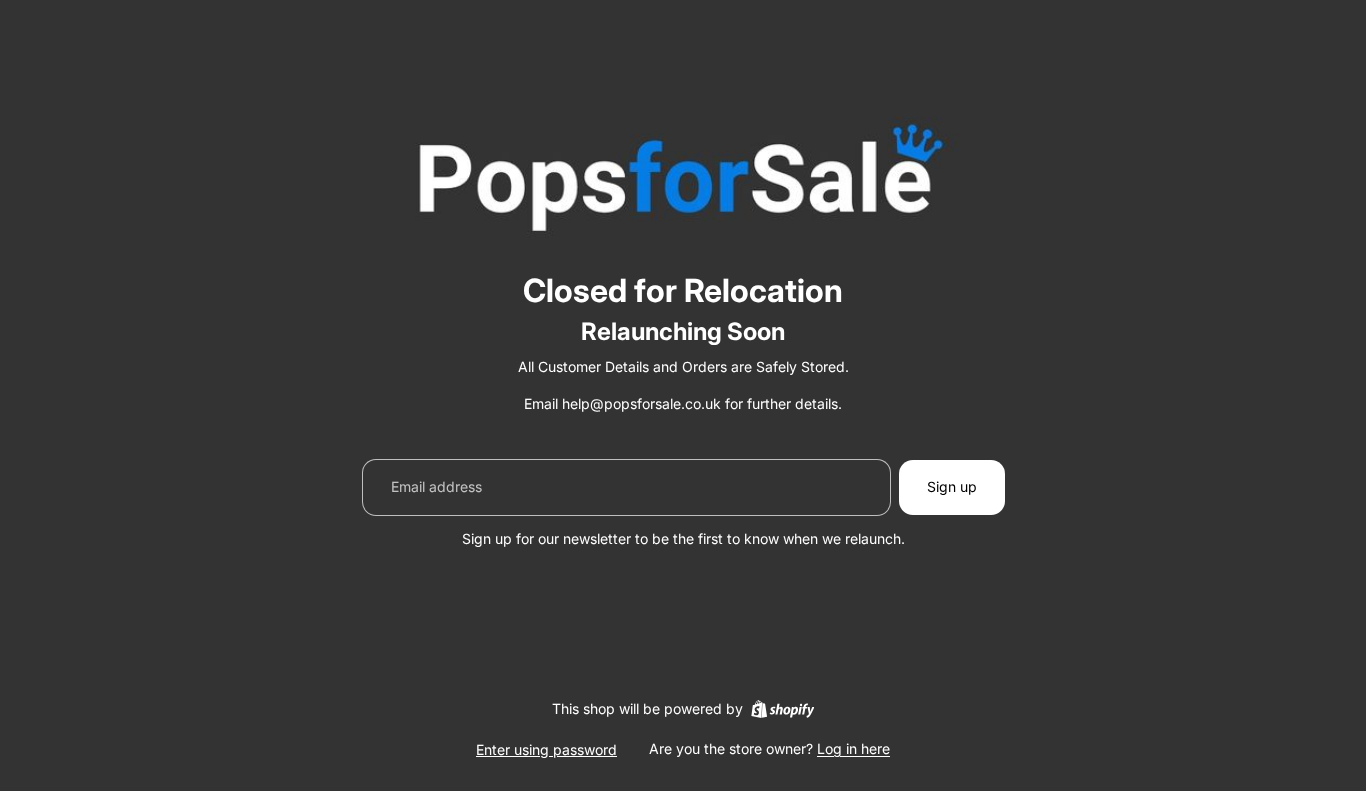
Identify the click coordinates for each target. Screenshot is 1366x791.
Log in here (853, 748)
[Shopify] (782, 709)
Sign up (952, 486)
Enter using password (546, 749)
